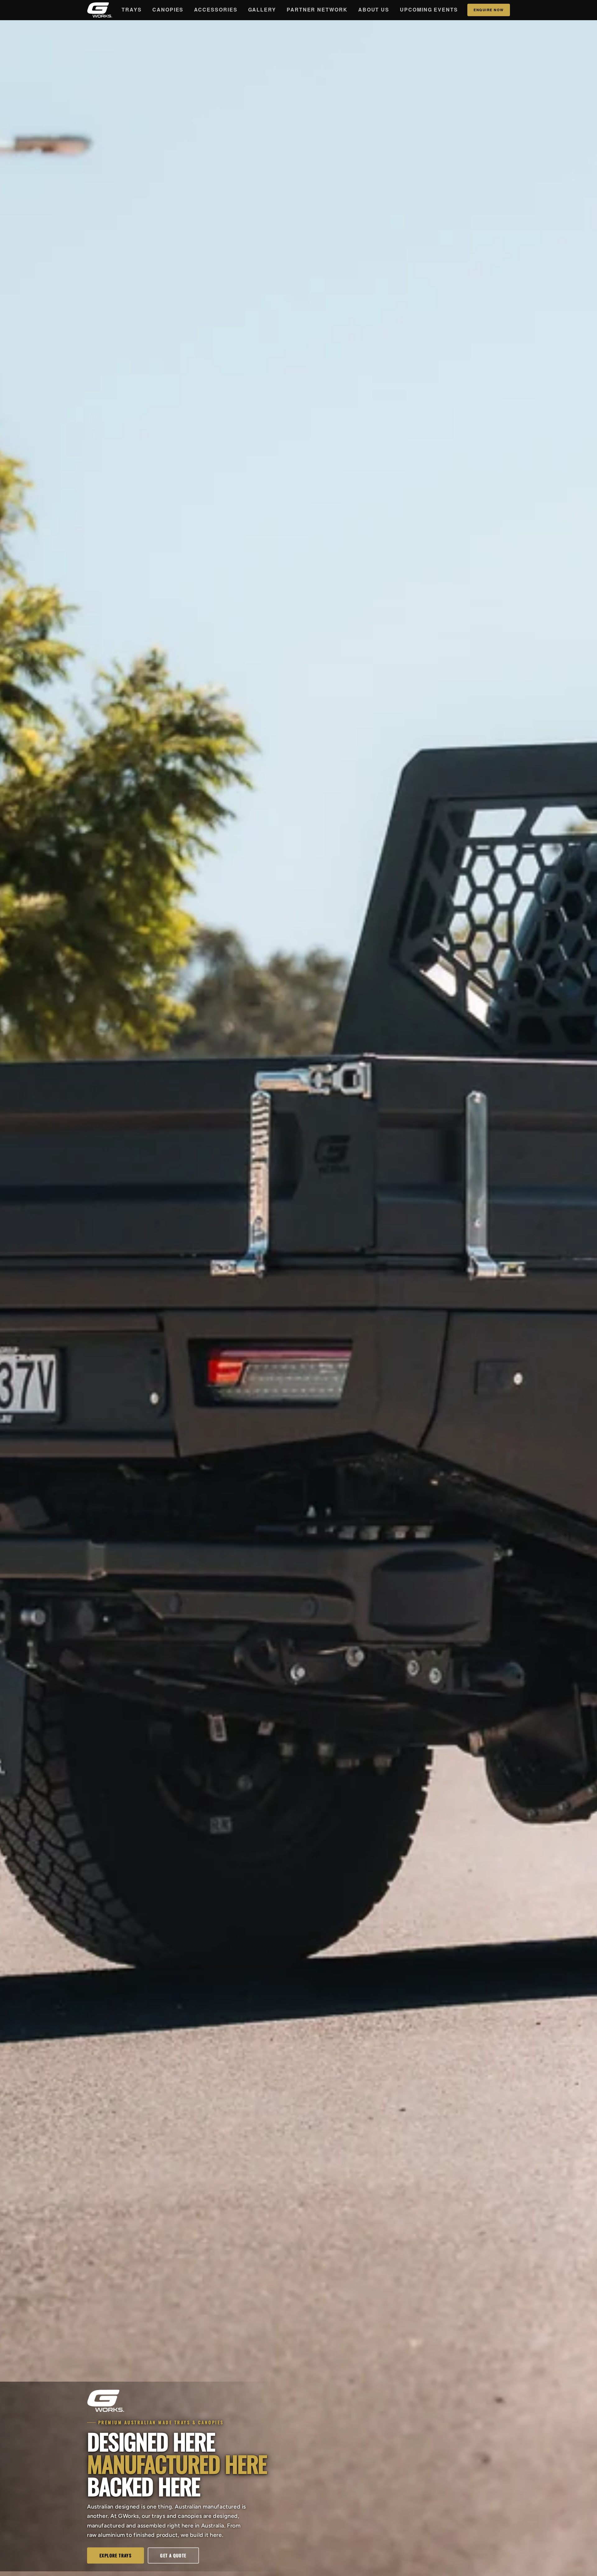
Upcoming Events (429, 9)
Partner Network (317, 9)
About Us (374, 9)
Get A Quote (173, 2555)
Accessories (216, 9)
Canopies (168, 9)
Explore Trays (116, 2555)
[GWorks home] (100, 10)
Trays (132, 9)
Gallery (262, 9)
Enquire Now (489, 10)
